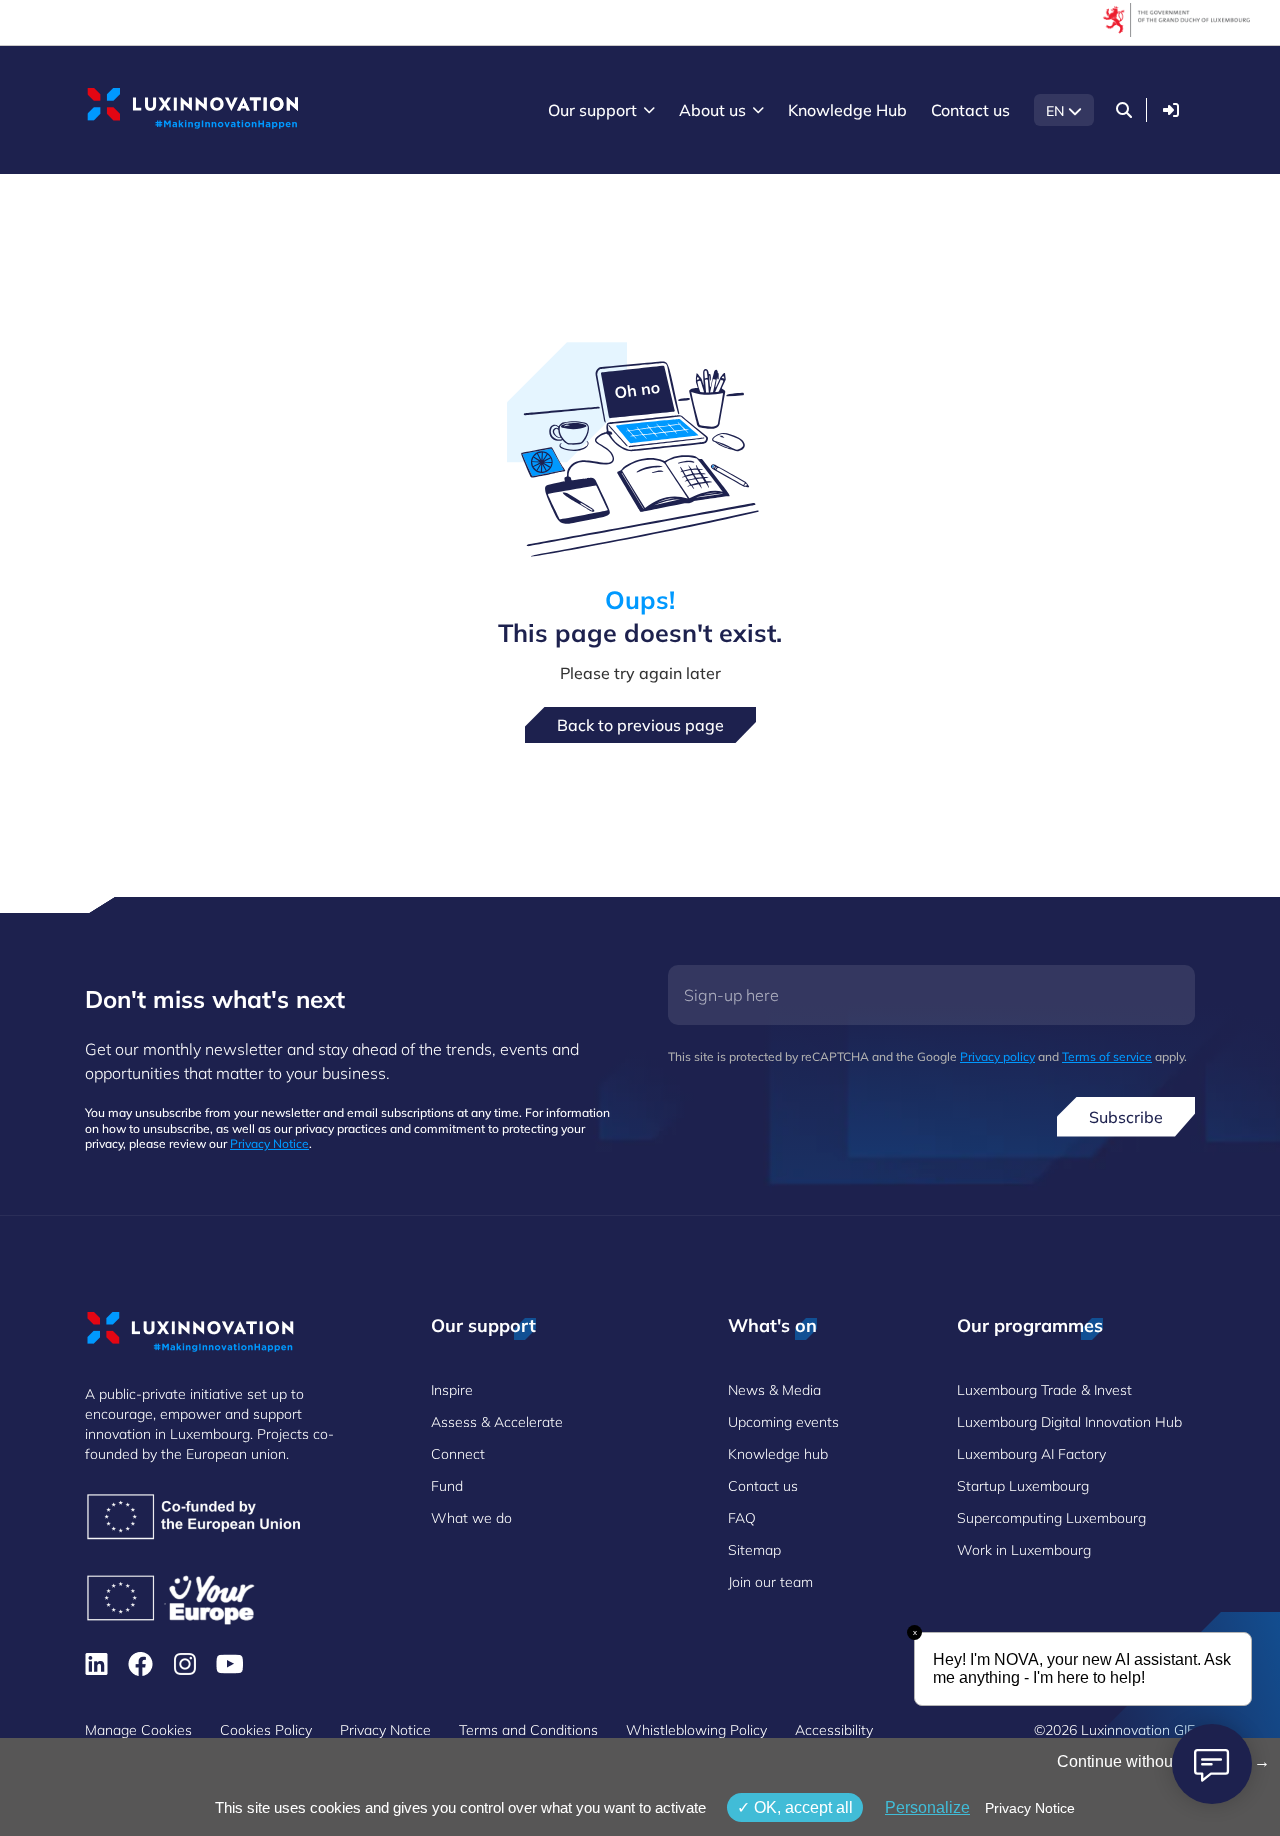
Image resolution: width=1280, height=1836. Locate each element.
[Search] (1124, 110)
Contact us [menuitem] (970, 110)
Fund (447, 1486)
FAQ (742, 1518)
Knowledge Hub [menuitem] (847, 110)
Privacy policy (997, 1056)
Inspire (452, 1390)
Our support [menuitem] (592, 110)
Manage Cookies (138, 1730)
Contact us (763, 1486)
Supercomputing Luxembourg (1051, 1518)
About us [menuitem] (712, 110)
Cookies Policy (266, 1730)
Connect (458, 1454)
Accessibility (834, 1730)
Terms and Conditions (528, 1730)
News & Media (774, 1390)
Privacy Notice (269, 1143)
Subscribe (1126, 1117)
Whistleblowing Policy (696, 1730)
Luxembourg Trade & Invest (1044, 1390)
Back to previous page (640, 725)
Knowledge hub (778, 1454)
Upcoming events (783, 1422)
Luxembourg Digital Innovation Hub (1069, 1422)
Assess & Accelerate (497, 1422)
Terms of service (1107, 1056)
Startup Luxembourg (1023, 1486)
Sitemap (754, 1550)
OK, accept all (801, 1807)
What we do (471, 1518)
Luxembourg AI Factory (1031, 1454)
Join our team (770, 1582)
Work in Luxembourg (1024, 1550)
